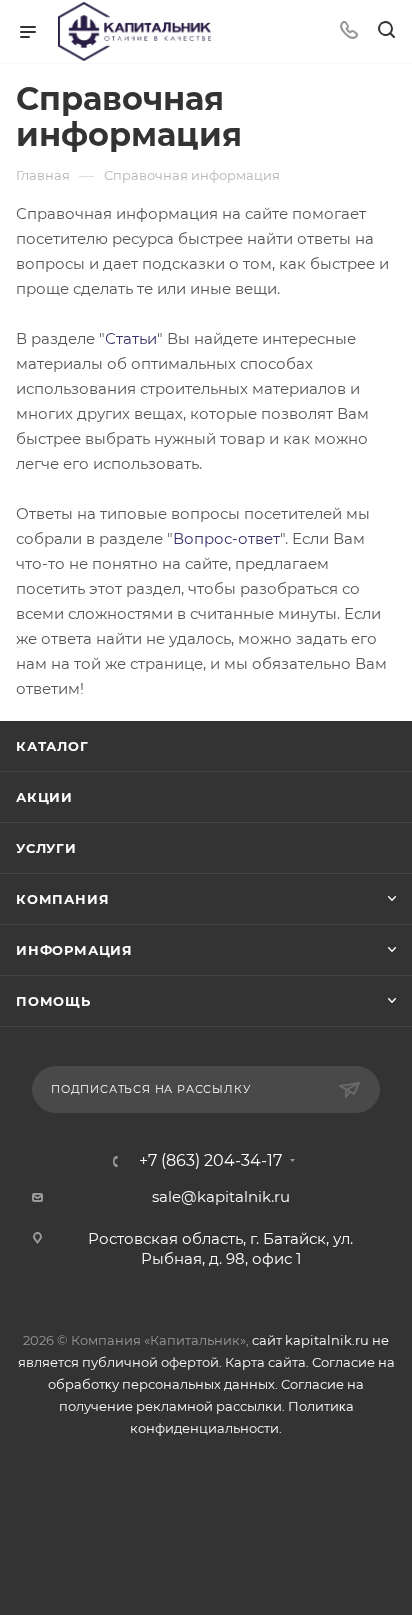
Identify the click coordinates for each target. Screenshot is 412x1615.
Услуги (46, 848)
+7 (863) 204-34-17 (210, 1161)
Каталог (52, 746)
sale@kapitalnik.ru (221, 1196)
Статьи (131, 338)
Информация (74, 950)
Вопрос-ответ (226, 538)
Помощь (53, 1001)
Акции (44, 797)
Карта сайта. (267, 1362)
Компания (62, 899)
